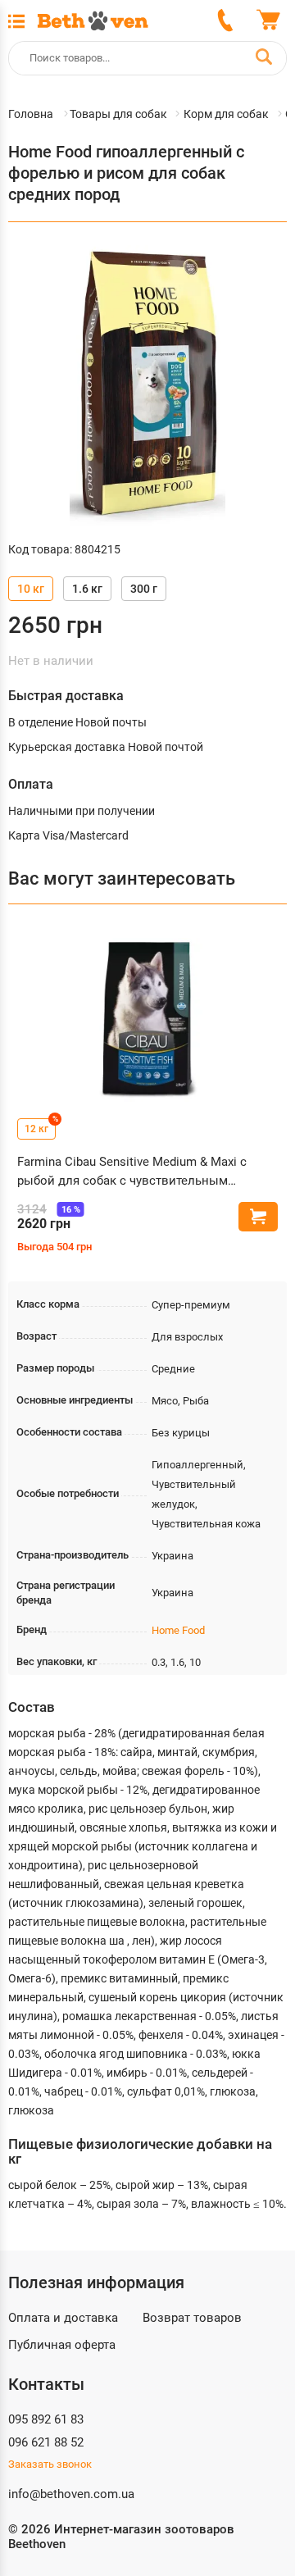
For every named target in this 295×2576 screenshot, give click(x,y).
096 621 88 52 (46, 2442)
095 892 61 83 (46, 2419)
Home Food (178, 1630)
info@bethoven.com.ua (71, 2494)
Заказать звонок (50, 2464)
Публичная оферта (62, 2345)
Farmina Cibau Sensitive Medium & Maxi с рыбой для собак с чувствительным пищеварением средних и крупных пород (138, 1172)
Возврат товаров (192, 2318)
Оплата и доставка (63, 2318)
